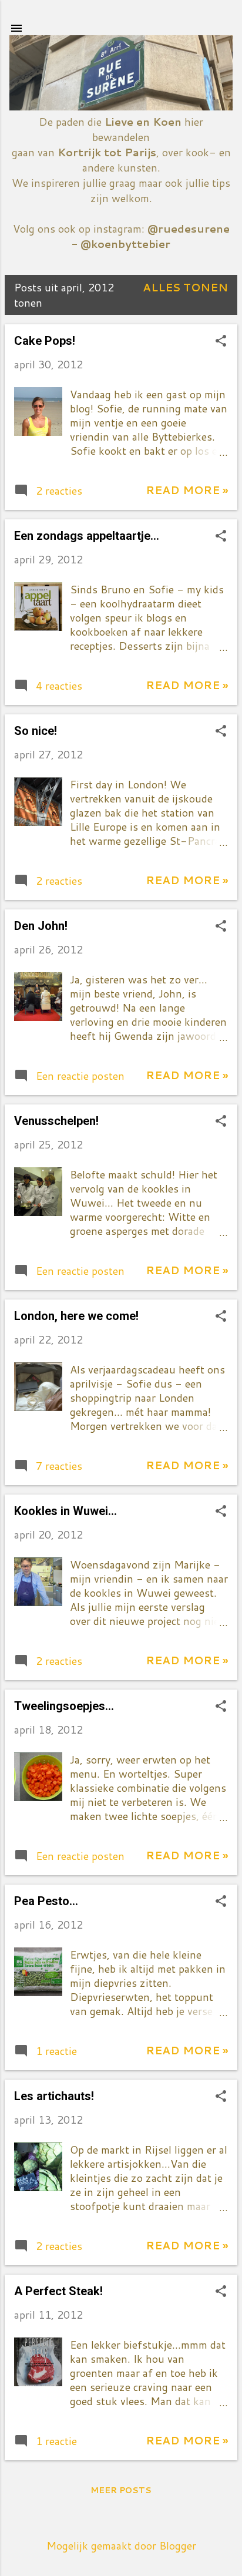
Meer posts (121, 2490)
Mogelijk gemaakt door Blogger (121, 2545)
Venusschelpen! (56, 1121)
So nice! (36, 731)
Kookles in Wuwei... (65, 1511)
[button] (221, 342)
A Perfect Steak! (58, 2291)
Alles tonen (185, 287)
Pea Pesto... (46, 1901)
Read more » (187, 490)
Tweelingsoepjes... (64, 1706)
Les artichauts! (54, 2096)
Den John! (41, 926)
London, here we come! (76, 1316)
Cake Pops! (45, 341)
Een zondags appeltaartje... (87, 536)
